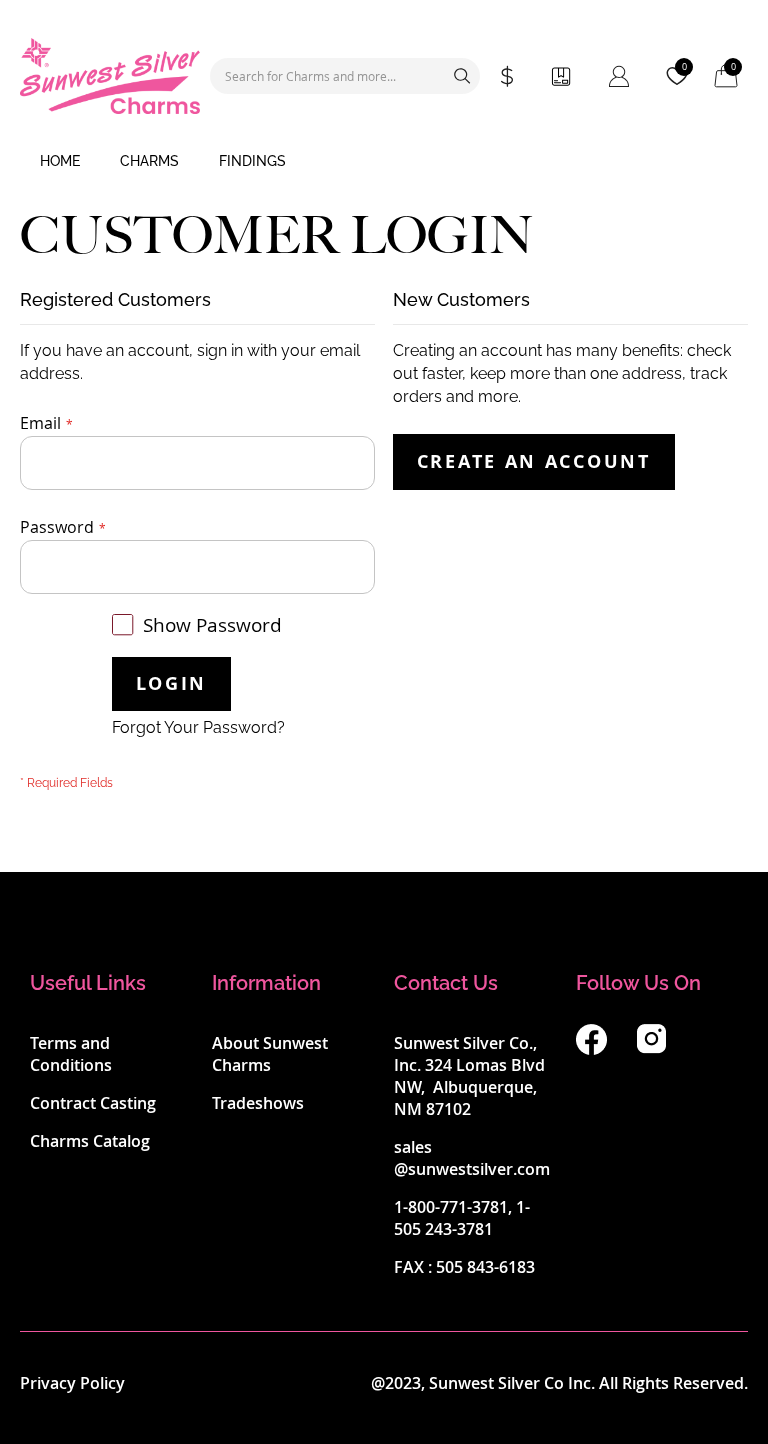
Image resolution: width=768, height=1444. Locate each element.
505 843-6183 (485, 1267)
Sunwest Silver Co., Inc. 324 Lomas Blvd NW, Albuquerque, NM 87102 (469, 1076)
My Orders (561, 76)
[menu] (384, 162)
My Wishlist (684, 67)
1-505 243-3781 (462, 1218)
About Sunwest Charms (270, 1054)
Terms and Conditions (71, 1054)
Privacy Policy (72, 1383)
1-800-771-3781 (451, 1207)
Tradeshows (258, 1103)
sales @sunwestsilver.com (472, 1158)
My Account (619, 76)
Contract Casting (93, 1103)
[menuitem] (60, 162)
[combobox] (345, 76)
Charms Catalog (90, 1141)
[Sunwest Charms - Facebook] (591, 1049)
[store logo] (110, 76)
